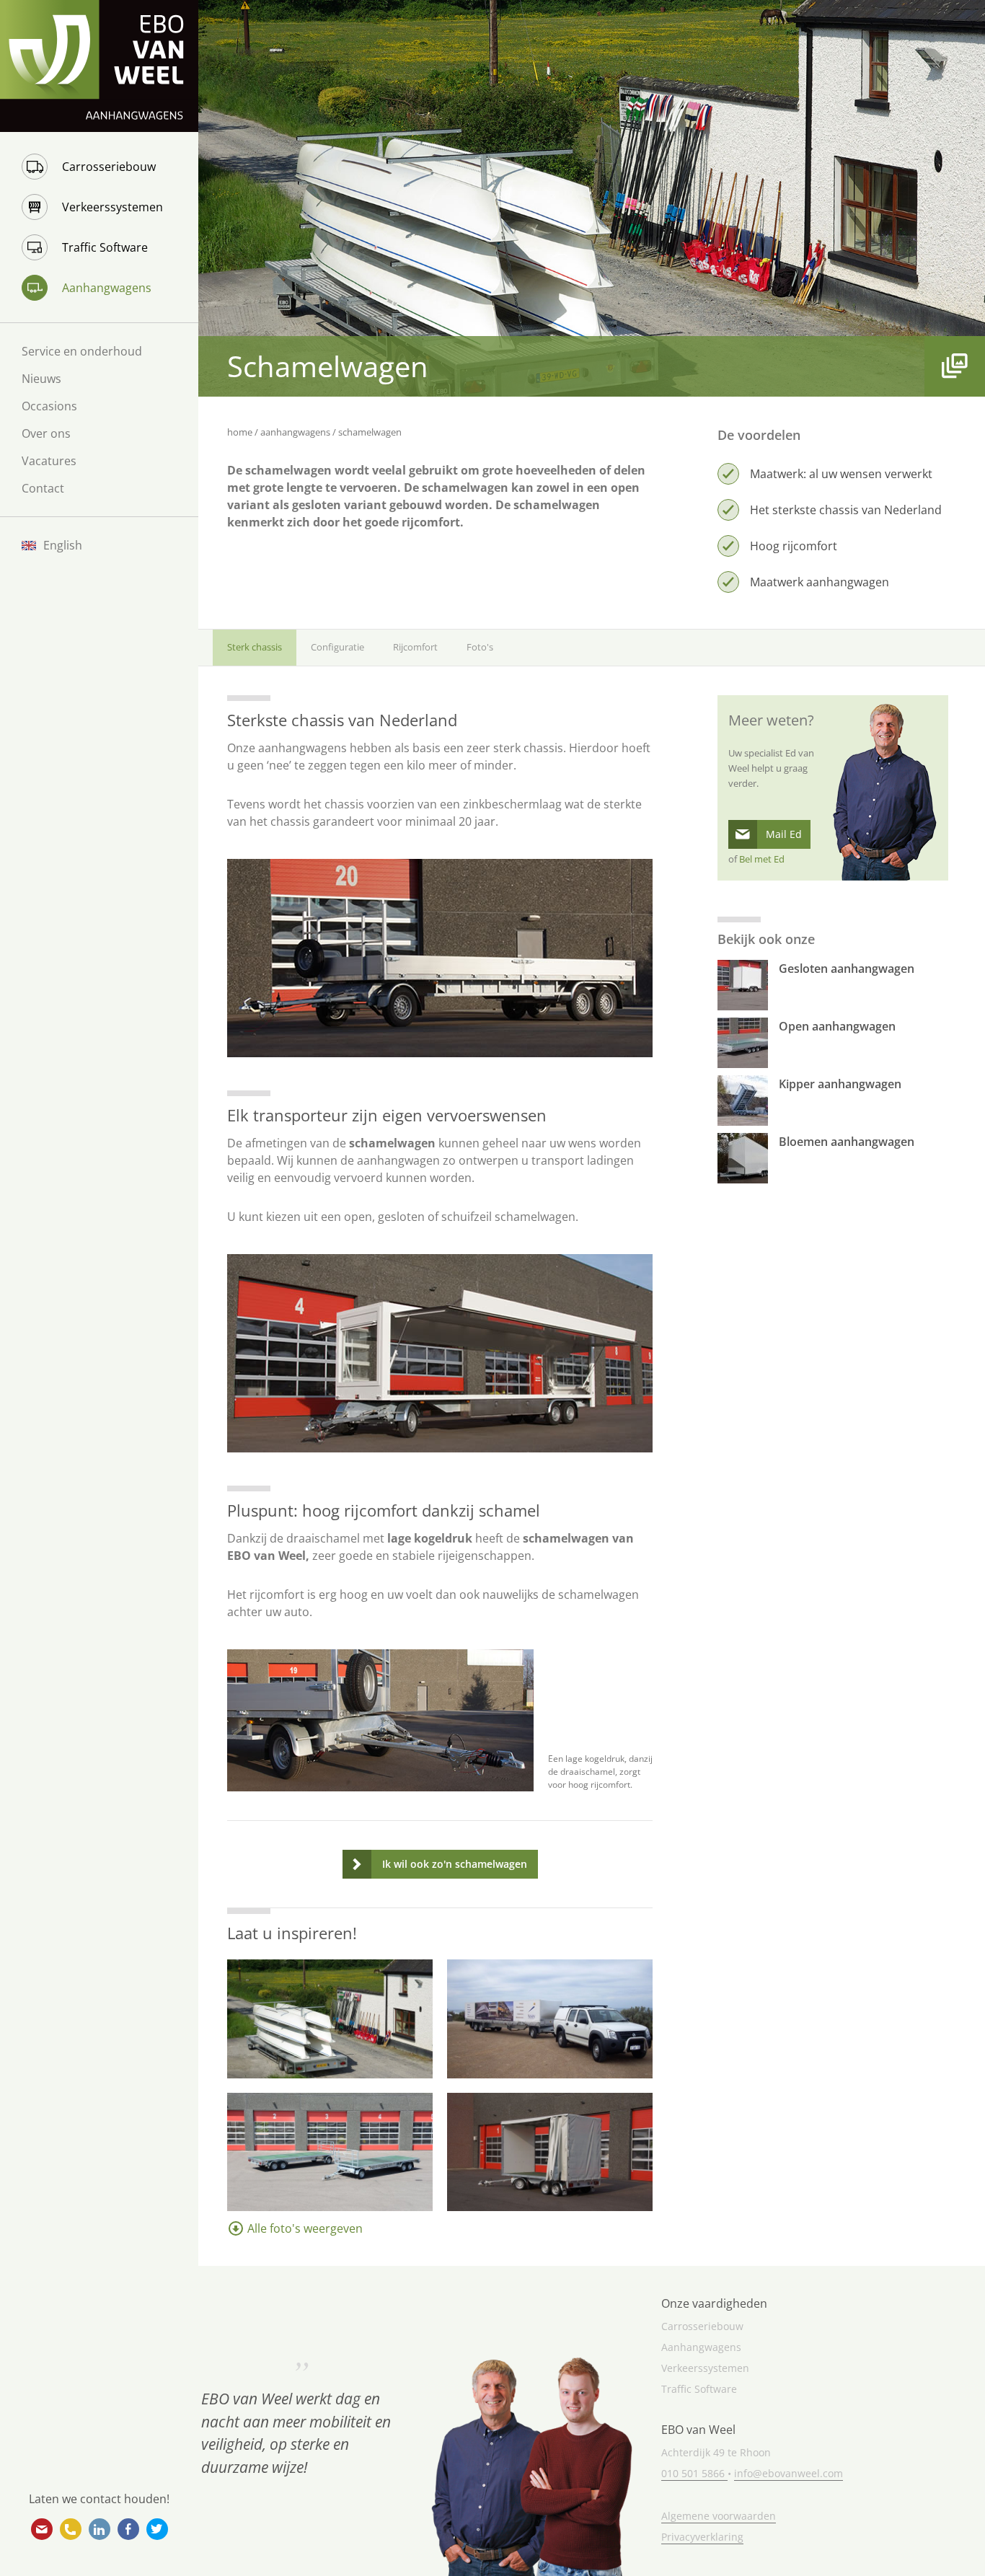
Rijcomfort (415, 647)
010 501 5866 (71, 2529)
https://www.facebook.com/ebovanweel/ (128, 2529)
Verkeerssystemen (112, 207)
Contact (43, 488)
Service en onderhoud (82, 351)
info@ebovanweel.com (42, 2529)
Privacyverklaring (702, 2537)
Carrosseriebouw (109, 167)
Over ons (46, 433)
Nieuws (41, 379)
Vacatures (49, 461)
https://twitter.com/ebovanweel (157, 2529)
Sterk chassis (255, 647)
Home (240, 432)
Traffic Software (105, 247)
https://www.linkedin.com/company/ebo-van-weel (100, 2529)
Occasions (49, 406)
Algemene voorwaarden (719, 2516)
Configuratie (337, 647)
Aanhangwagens (107, 288)
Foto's (480, 647)
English (63, 545)
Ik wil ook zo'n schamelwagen (455, 1864)
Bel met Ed (762, 859)
